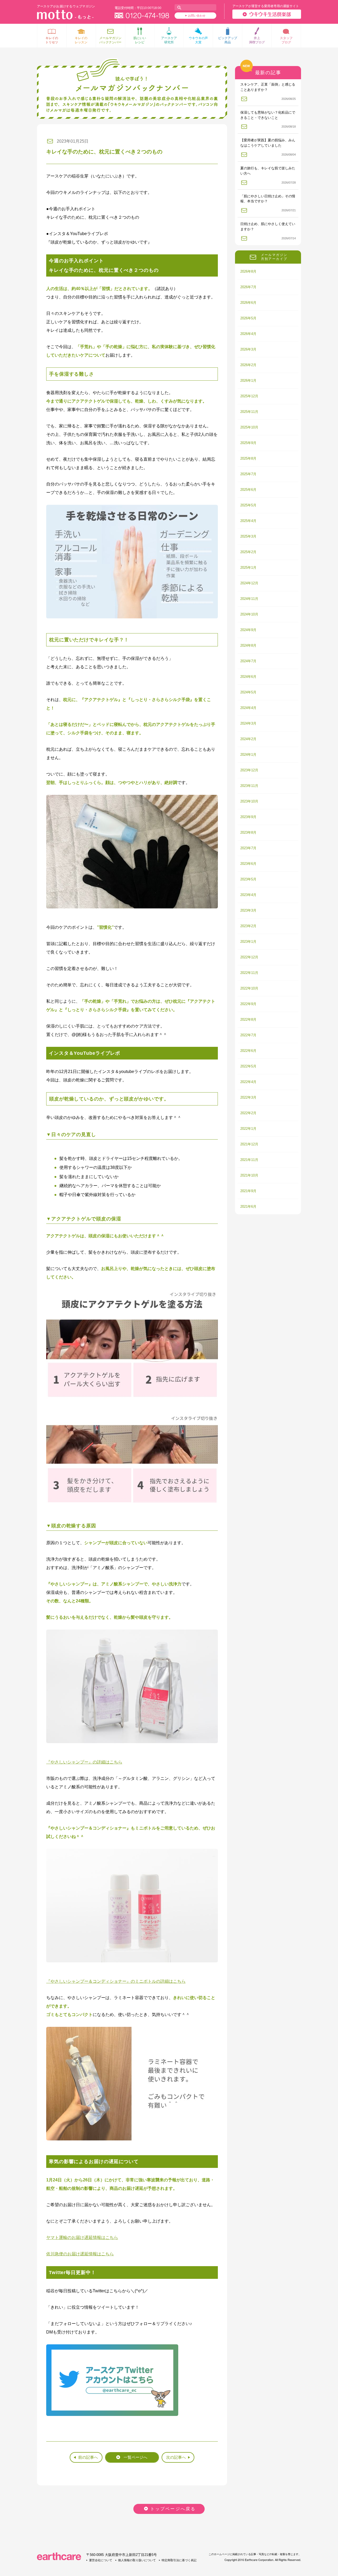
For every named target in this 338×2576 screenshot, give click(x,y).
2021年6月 (248, 1207)
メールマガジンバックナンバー (110, 40)
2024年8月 (248, 645)
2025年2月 (248, 552)
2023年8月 (248, 832)
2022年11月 (249, 973)
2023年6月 (248, 864)
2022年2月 (248, 1113)
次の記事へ (176, 2457)
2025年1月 (248, 568)
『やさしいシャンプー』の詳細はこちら (84, 1762)
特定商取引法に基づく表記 (179, 2560)
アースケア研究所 (169, 40)
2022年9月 (248, 1004)
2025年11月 (249, 412)
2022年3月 (248, 1097)
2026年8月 (248, 271)
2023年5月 (248, 879)
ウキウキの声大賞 (198, 40)
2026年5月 (248, 318)
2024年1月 (248, 755)
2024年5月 (248, 692)
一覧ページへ (135, 2457)
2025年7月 (248, 474)
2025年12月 (249, 396)
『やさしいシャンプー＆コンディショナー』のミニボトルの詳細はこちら (116, 1981)
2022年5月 (248, 1066)
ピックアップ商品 (228, 40)
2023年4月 (248, 895)
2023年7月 (248, 848)
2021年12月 (249, 1144)
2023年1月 (248, 942)
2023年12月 (249, 770)
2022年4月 (248, 1082)
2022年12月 (249, 957)
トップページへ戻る (173, 2509)
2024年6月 (248, 677)
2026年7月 (248, 287)
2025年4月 (248, 521)
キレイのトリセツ (52, 40)
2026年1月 (248, 381)
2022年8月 (248, 1019)
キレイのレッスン (81, 40)
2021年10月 (249, 1175)
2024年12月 (249, 583)
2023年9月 (248, 817)
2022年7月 (248, 1035)
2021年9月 (248, 1191)
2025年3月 (248, 536)
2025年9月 (248, 443)
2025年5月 (248, 505)
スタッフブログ (286, 40)
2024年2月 (248, 739)
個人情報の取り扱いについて (137, 2560)
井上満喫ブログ (257, 40)
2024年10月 (249, 614)
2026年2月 (248, 365)
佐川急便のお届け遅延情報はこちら (80, 2254)
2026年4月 (248, 334)
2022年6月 (248, 1051)
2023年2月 (248, 926)
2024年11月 (249, 599)
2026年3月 (248, 349)
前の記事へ (88, 2457)
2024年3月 (248, 723)
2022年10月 (249, 988)
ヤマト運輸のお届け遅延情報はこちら (82, 2237)
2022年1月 (248, 1129)
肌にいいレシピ (140, 40)
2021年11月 (249, 1160)
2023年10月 (249, 801)
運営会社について (101, 2560)
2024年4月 (248, 708)
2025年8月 (248, 458)
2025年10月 (249, 427)
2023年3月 (248, 910)
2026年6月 (248, 303)
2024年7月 (248, 661)
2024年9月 (248, 630)
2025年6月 (248, 490)
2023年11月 (249, 786)
